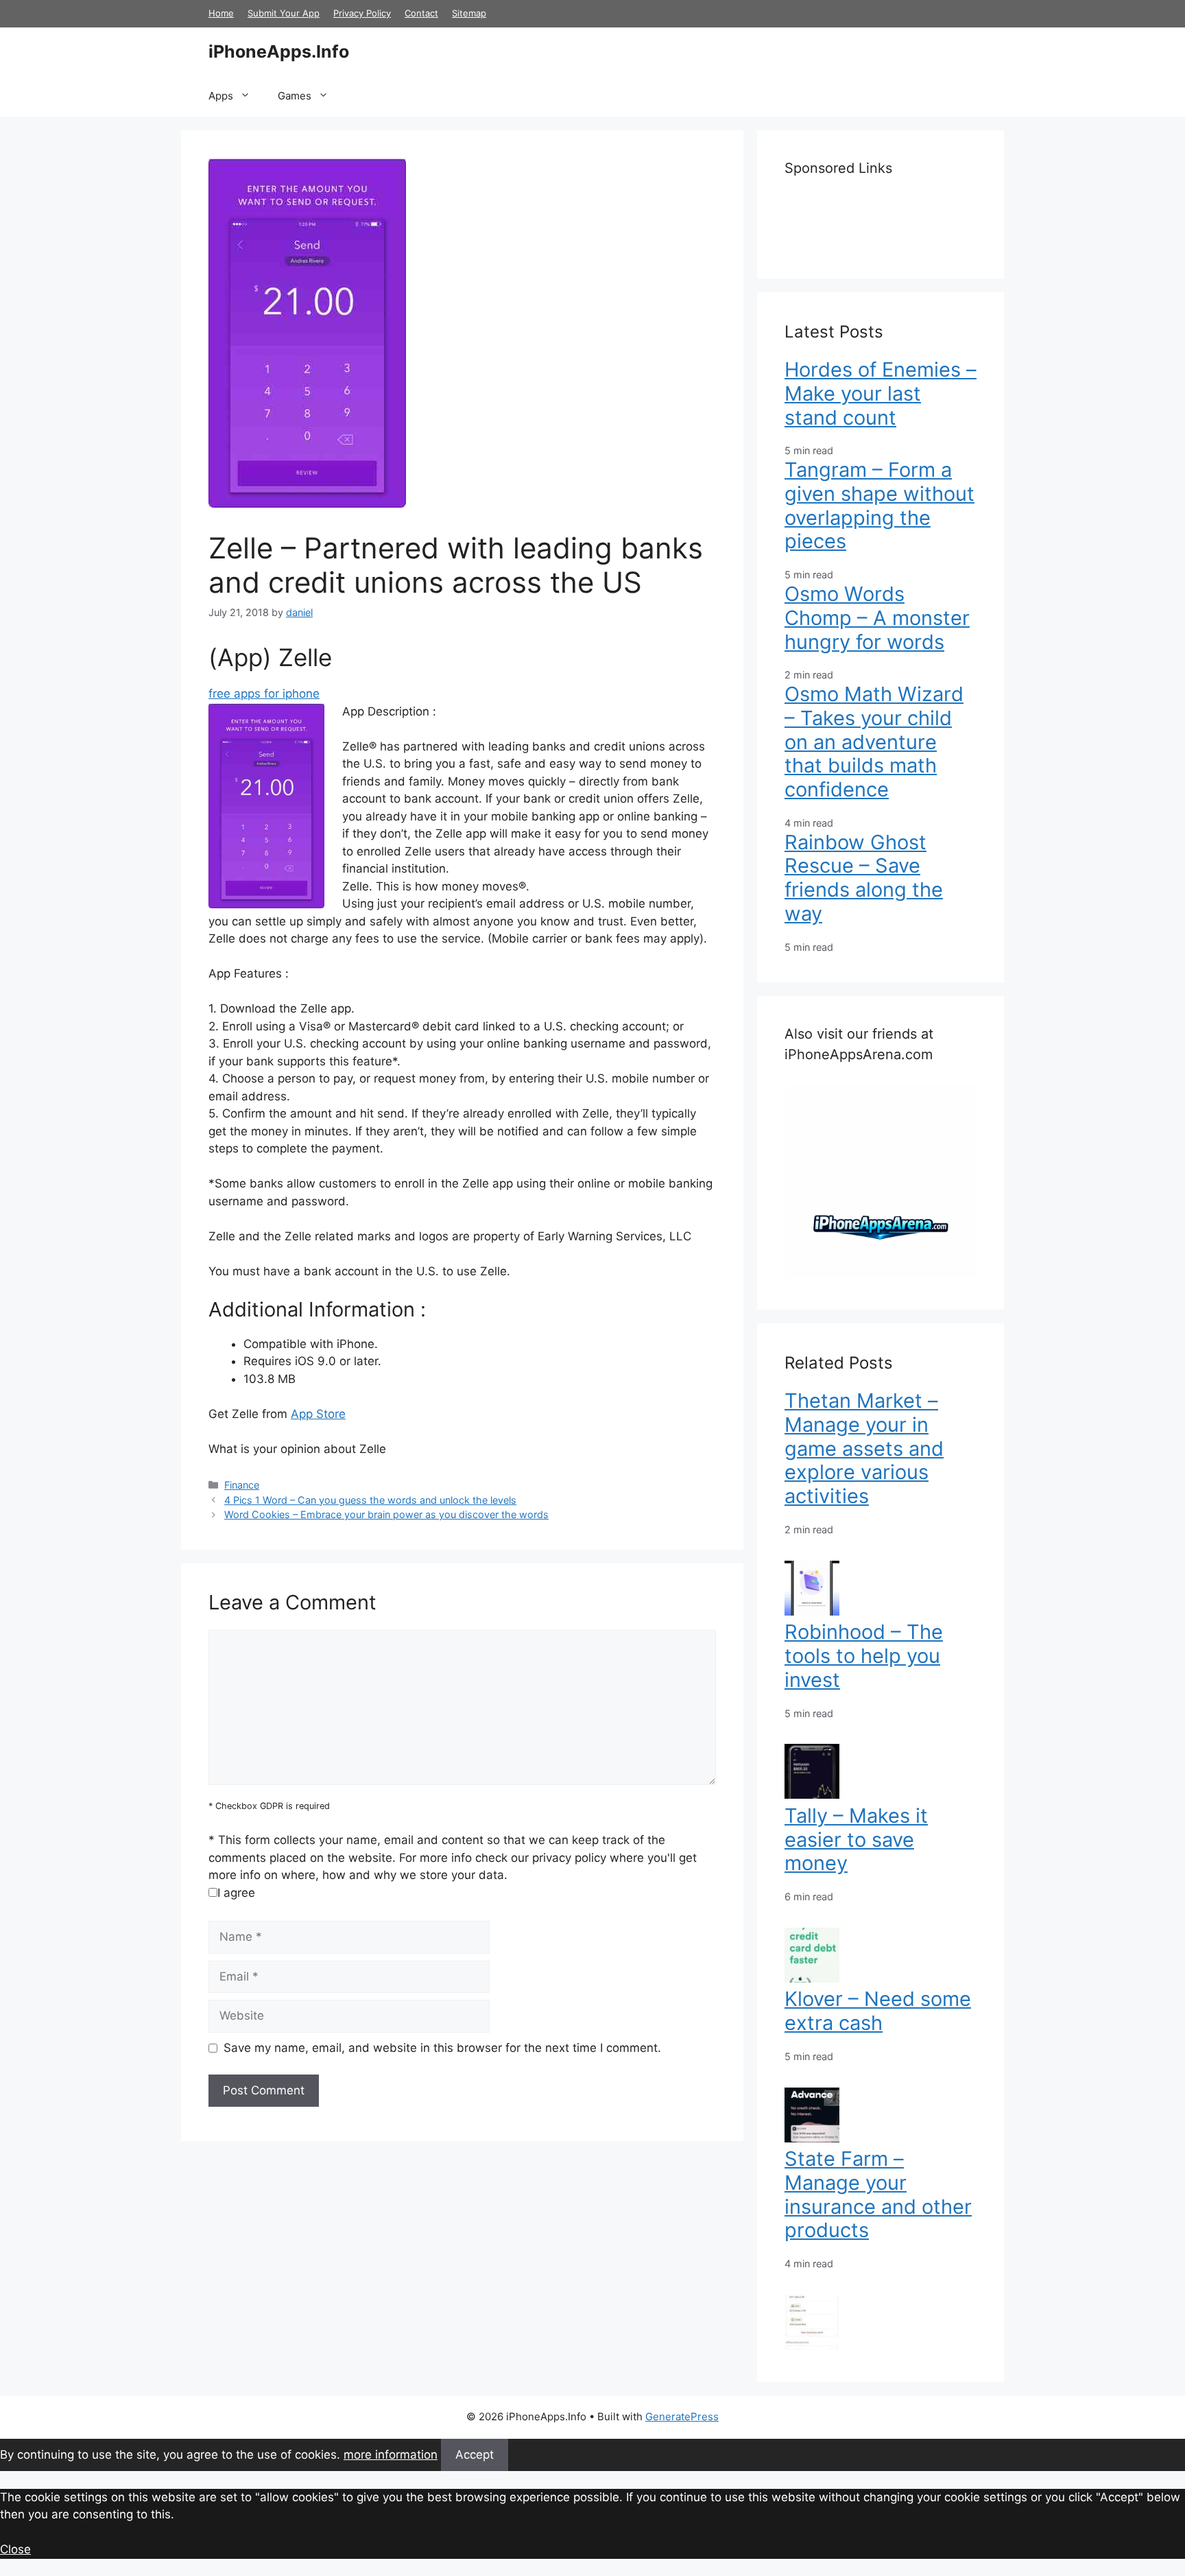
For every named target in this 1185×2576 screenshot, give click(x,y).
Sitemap (469, 13)
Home (221, 13)
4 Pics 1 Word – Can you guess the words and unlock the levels (370, 1500)
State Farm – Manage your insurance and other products (878, 2194)
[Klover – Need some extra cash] (812, 2138)
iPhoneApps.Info (279, 51)
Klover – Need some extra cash (878, 2011)
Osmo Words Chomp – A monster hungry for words (877, 618)
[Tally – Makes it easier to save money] (812, 1978)
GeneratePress (682, 2417)
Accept (475, 2455)
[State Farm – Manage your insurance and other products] (812, 2345)
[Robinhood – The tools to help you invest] (812, 1795)
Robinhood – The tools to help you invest (864, 1656)
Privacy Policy (362, 13)
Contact (421, 13)
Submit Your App (284, 13)
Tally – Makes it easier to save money (856, 1840)
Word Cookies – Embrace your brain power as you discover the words (386, 1514)
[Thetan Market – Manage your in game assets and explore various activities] (812, 1611)
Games (295, 96)
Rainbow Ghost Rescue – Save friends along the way (864, 878)
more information (391, 2455)
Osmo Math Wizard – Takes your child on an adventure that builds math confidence (874, 742)
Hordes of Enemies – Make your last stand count (881, 393)
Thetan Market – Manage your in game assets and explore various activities (864, 1448)
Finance (242, 1485)
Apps (221, 96)
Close (15, 2549)
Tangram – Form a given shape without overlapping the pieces (879, 505)
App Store (318, 1414)
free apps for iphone (264, 694)
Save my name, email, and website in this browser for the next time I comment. (442, 2048)
